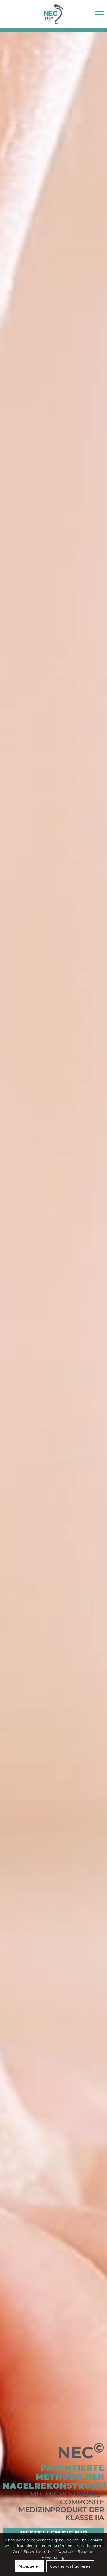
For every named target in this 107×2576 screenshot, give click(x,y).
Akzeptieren (29, 2566)
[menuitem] (97, 14)
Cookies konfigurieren (70, 2566)
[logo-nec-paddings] (54, 14)
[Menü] (97, 14)
